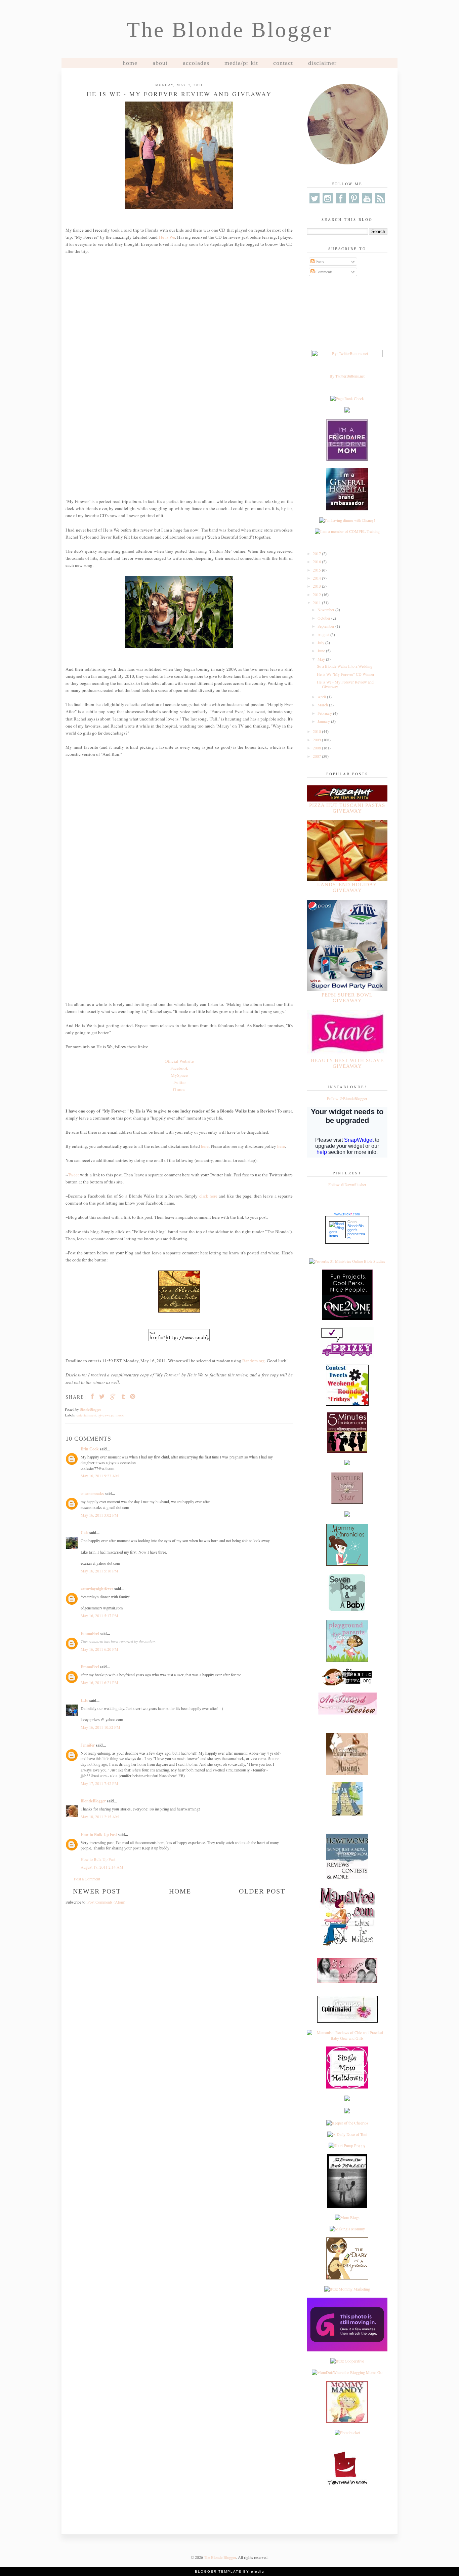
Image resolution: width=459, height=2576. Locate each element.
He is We (167, 237)
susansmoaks (92, 1494)
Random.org (254, 1361)
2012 (317, 594)
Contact (283, 63)
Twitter (179, 1082)
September (326, 626)
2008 (317, 748)
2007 (317, 756)
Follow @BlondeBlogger (347, 1098)
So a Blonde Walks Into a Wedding (345, 666)
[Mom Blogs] (347, 2217)
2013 (317, 586)
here (205, 1146)
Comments (324, 272)
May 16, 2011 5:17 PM (99, 1615)
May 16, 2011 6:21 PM (99, 1682)
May (322, 659)
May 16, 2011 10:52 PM (100, 1727)
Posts (319, 262)
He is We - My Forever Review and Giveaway (345, 684)
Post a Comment (87, 1879)
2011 (317, 602)
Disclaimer (322, 63)
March (323, 705)
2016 (317, 561)
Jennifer (88, 1745)
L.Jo (85, 1700)
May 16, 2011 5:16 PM (99, 1571)
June (322, 651)
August (324, 634)
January (324, 721)
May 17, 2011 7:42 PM (99, 1783)
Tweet (73, 1175)
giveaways (106, 1415)
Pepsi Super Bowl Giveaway (347, 998)
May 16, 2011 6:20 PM (99, 1649)
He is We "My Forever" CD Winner (346, 674)
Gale (85, 1533)
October (324, 618)
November (326, 610)
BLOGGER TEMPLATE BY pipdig (230, 2571)
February (325, 713)
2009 (317, 740)
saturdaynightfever (97, 1589)
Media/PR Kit (241, 63)
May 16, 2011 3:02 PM (99, 1515)
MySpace (179, 1075)
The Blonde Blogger (229, 30)
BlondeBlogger (93, 1801)
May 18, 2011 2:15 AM (100, 1817)
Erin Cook (90, 1449)
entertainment (87, 1415)
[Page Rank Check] (347, 398)
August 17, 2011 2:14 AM (102, 1867)
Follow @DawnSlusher (347, 1184)
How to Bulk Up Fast (99, 1835)
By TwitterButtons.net (347, 376)
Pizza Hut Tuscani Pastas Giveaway (347, 808)
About (160, 63)
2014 (317, 578)
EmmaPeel (90, 1633)
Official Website (179, 1061)
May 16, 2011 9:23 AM (100, 1476)
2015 (317, 570)
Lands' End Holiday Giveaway (347, 887)
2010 (317, 731)
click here (208, 1196)
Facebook (179, 1068)
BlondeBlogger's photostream (356, 1232)
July (321, 642)
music (120, 1415)
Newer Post (97, 1891)
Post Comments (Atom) (106, 1902)
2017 (317, 553)
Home (130, 63)
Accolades (196, 63)
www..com (347, 1214)
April (322, 697)
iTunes (179, 1089)
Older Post (262, 1891)
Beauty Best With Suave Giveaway (347, 1063)
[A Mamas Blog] (347, 2099)
